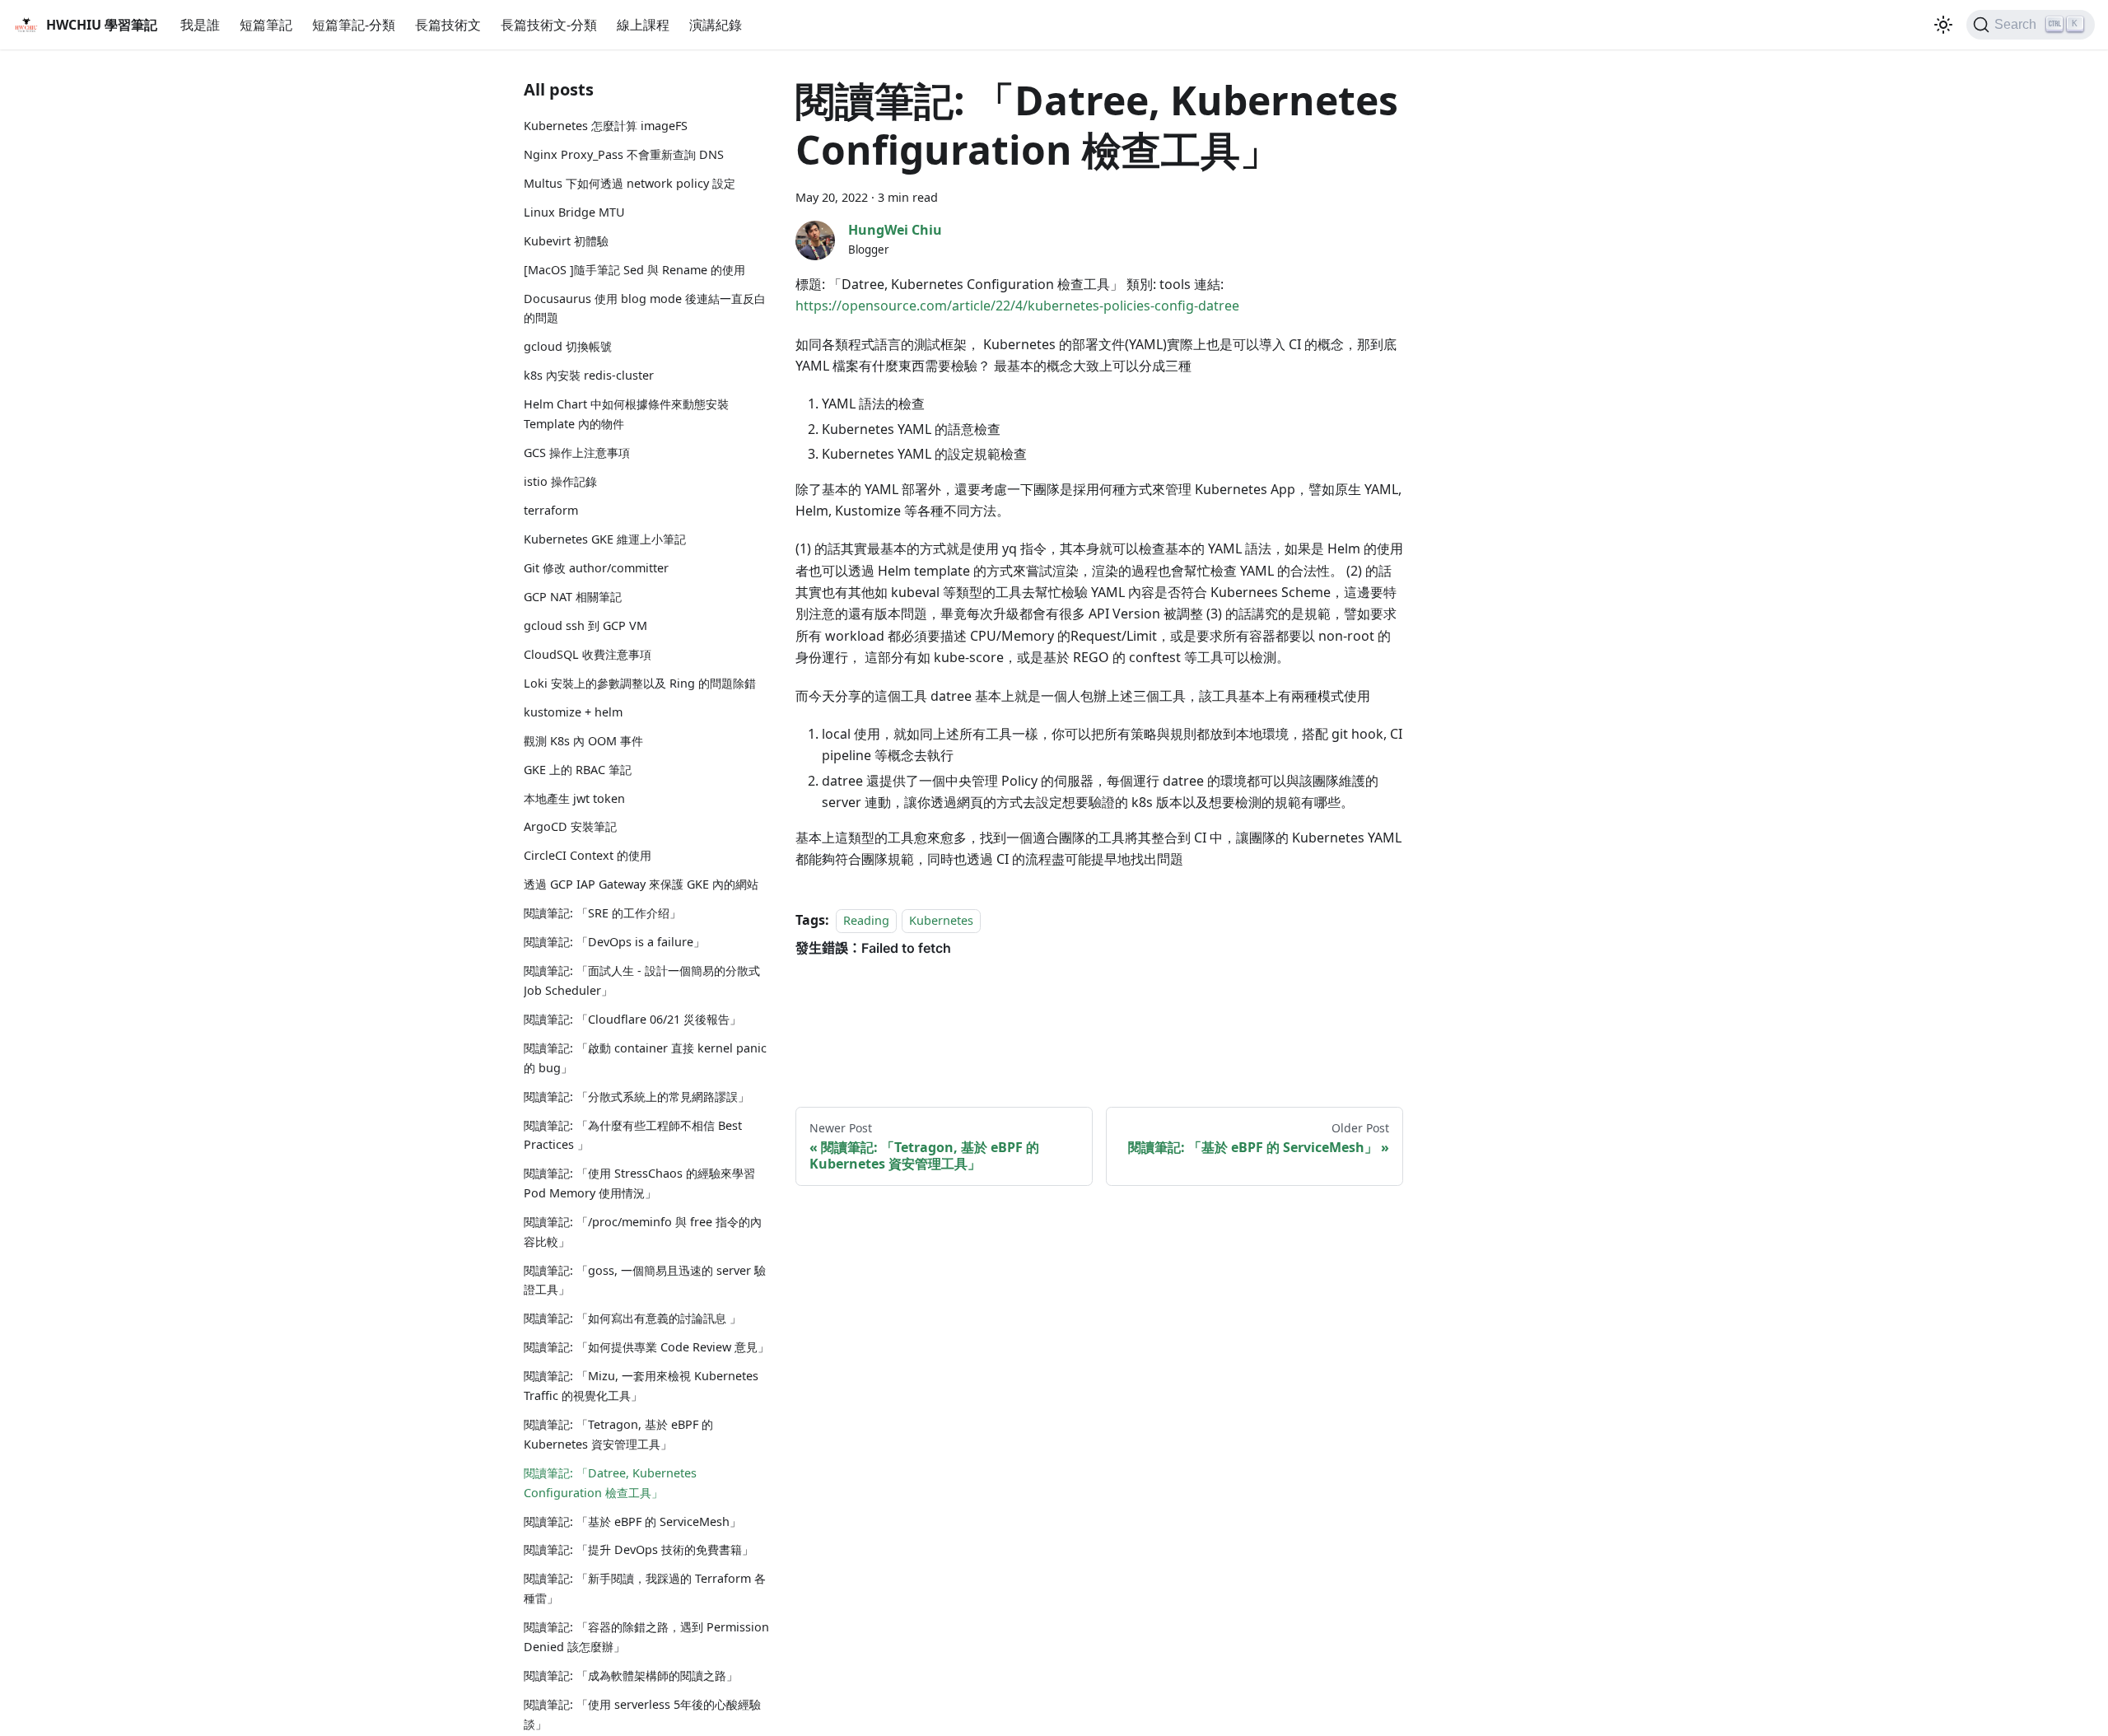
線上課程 (643, 25)
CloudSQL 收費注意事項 (588, 654)
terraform (551, 510)
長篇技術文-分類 (549, 25)
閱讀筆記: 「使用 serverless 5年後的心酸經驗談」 (642, 1714)
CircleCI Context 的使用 (588, 855)
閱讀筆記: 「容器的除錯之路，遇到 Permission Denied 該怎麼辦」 (646, 1637)
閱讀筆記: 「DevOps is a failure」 (614, 942)
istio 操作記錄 (560, 481)
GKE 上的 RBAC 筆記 (578, 770)
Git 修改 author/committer (596, 568)
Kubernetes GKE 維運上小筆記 (605, 539)
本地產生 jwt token (574, 798)
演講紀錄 (716, 25)
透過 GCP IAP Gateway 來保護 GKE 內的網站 (641, 884)
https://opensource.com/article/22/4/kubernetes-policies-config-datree (1017, 306)
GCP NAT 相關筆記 (573, 597)
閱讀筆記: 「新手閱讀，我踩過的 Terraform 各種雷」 (645, 1588)
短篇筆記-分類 (354, 25)
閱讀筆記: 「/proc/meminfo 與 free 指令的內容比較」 (643, 1232)
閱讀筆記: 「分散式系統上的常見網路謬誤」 (637, 1097)
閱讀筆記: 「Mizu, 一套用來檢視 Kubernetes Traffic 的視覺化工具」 (641, 1386)
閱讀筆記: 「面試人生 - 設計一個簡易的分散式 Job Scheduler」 (642, 980)
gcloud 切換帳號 (568, 346)
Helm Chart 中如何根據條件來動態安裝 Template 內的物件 (626, 414)
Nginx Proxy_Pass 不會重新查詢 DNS (624, 154)
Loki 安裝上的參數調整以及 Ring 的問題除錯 (640, 683)
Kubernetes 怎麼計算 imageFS (606, 126)
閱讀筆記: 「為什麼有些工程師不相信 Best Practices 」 (633, 1135)
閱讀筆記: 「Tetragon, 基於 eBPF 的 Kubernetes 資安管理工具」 (618, 1434)
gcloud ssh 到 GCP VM (585, 625)
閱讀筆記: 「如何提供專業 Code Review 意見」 (646, 1347)
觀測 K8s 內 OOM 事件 (583, 741)
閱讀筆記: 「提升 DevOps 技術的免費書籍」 (639, 1549)
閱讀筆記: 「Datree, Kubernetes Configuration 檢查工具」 (610, 1483)
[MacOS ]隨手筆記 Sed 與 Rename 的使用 (634, 270)
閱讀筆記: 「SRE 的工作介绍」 (602, 913)
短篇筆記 (266, 25)
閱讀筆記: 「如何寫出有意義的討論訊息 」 (632, 1318)
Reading (866, 920)
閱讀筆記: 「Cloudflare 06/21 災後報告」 (632, 1019)
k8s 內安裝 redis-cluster (589, 375)
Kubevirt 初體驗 (566, 241)
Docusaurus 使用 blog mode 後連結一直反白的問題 (645, 308)
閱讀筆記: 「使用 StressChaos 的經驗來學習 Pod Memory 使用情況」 (639, 1183)
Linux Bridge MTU (574, 212)
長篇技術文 (448, 25)
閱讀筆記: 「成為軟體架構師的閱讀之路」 (631, 1675)
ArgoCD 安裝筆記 (570, 826)
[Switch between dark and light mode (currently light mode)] (1943, 25)
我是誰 (200, 25)
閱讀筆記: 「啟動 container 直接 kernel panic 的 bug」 (645, 1058)
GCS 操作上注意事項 (577, 453)
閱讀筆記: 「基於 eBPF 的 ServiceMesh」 (632, 1521)
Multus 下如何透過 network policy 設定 (630, 183)
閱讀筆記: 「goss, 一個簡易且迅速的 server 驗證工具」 (645, 1280)
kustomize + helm (573, 712)
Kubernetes (941, 920)
